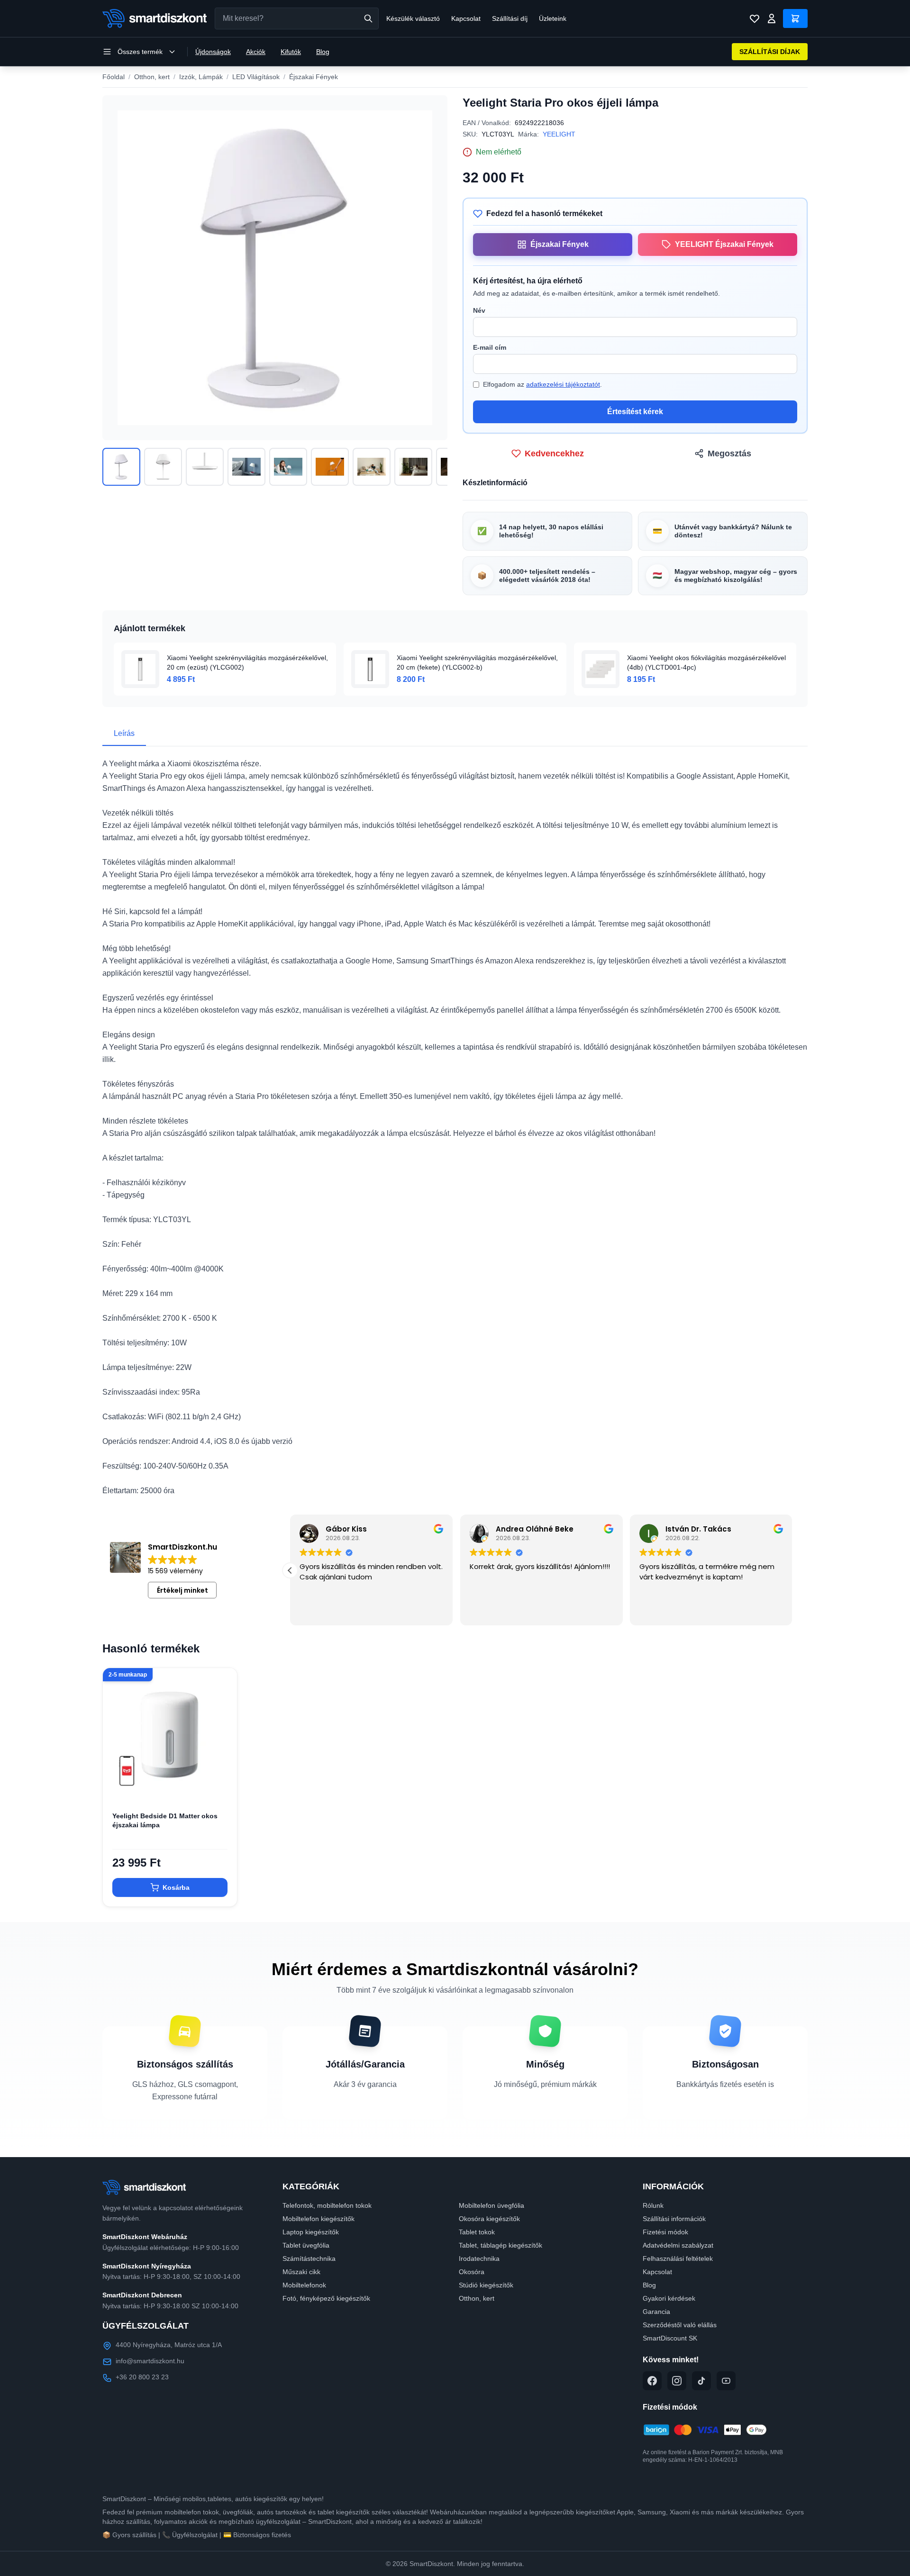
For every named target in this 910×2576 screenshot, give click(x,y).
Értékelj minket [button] (182, 1590)
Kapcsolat (466, 18)
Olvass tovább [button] (323, 1611)
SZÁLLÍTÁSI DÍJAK (770, 52)
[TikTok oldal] (701, 2381)
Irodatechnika (479, 2259)
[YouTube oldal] (726, 2381)
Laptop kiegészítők (311, 2232)
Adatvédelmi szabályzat (678, 2245)
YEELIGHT (559, 134)
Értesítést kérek (635, 412)
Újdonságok (213, 52)
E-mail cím (490, 347)
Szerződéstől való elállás (680, 2325)
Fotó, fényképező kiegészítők (326, 2298)
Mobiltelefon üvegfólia (491, 2205)
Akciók (256, 52)
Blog (323, 52)
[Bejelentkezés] (772, 18)
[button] (792, 1570)
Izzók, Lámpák (201, 77)
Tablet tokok (477, 2232)
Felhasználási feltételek (678, 2259)
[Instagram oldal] (677, 2381)
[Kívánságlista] (755, 18)
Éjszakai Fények (314, 77)
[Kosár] (795, 18)
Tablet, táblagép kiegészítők (500, 2245)
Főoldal (114, 77)
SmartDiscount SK (670, 2338)
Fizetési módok (665, 2232)
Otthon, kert (152, 77)
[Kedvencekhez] (222, 1787)
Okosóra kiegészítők (489, 2219)
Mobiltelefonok (304, 2285)
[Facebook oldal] (652, 2381)
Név (479, 310)
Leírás (124, 733)
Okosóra (472, 2272)
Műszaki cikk (301, 2272)
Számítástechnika (309, 2259)
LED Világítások (256, 77)
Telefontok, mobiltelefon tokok (327, 2205)
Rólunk (653, 2205)
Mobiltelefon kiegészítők (318, 2219)
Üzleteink (553, 18)
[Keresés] (368, 18)
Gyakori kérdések (669, 2298)
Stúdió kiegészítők (486, 2285)
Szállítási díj (510, 18)
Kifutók (291, 52)
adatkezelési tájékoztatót (563, 384)
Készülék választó (413, 18)
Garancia (656, 2312)
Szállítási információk (674, 2219)
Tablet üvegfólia (306, 2245)
